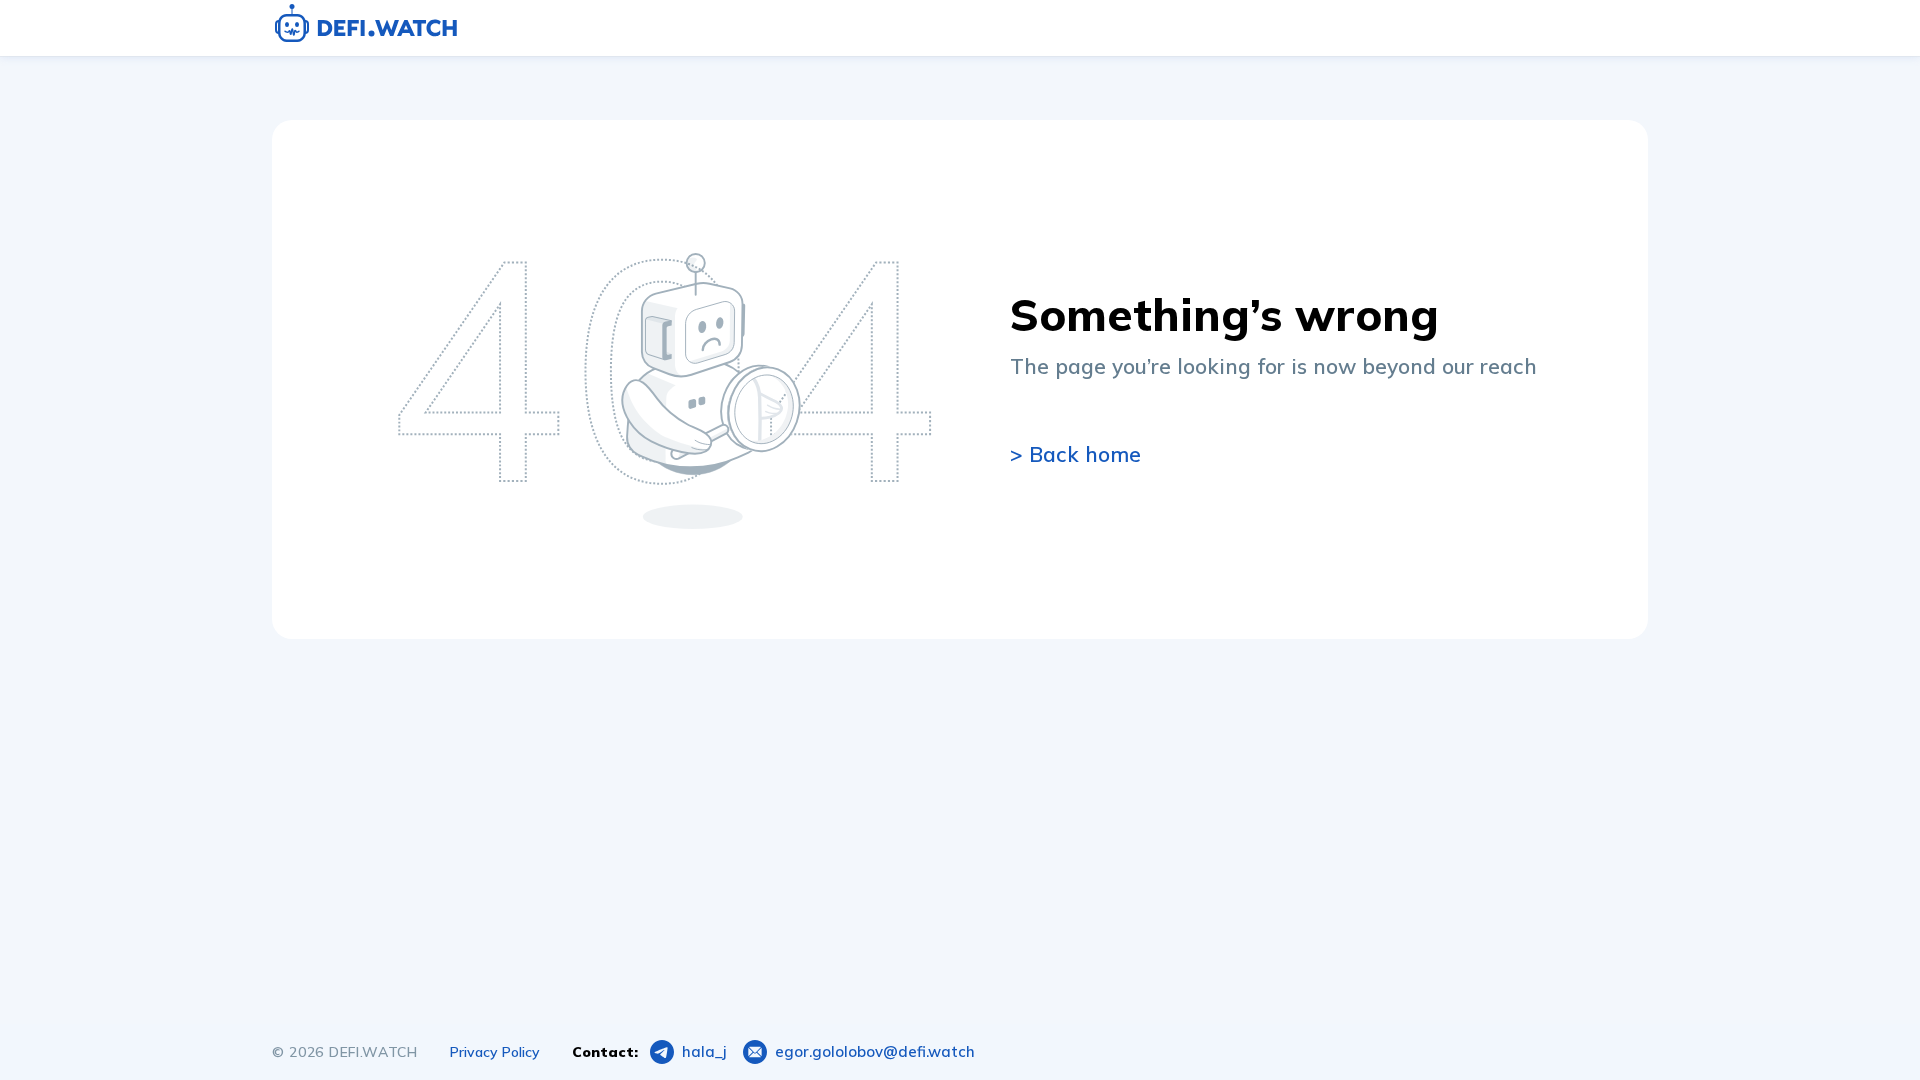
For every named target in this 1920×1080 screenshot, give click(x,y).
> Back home (1075, 454)
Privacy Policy (495, 1052)
